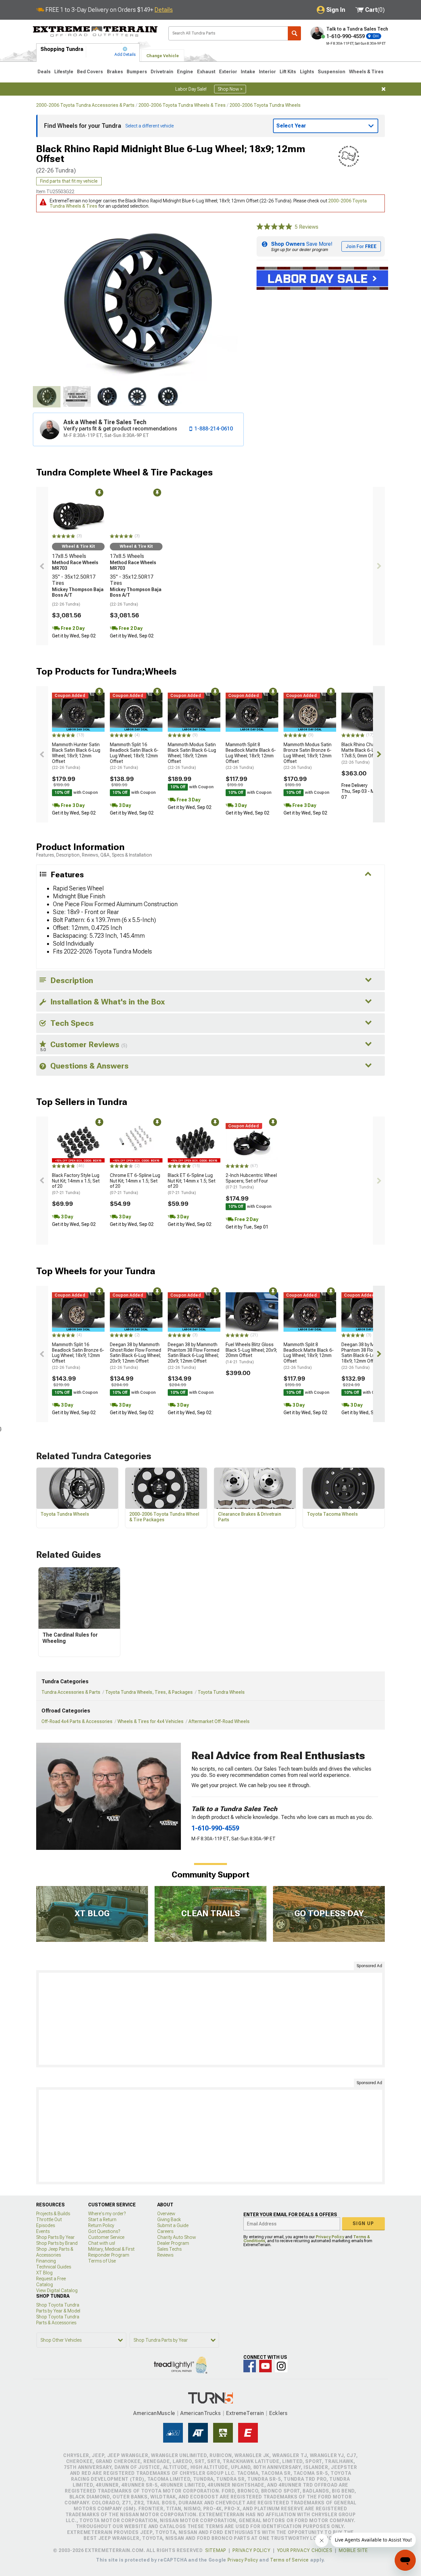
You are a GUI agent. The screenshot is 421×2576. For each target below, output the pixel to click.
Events (43, 2231)
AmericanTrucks (201, 2413)
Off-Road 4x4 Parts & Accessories (77, 1721)
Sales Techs (169, 2249)
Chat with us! (102, 2243)
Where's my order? (107, 2214)
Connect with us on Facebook (250, 2366)
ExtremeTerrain (245, 2413)
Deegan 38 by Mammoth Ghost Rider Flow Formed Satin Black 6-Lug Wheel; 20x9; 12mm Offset (136, 1356)
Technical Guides (54, 2267)
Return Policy (101, 2225)
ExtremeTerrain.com (95, 32)
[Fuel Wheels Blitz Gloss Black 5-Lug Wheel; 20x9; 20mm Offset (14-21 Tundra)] (252, 1312)
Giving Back (169, 2219)
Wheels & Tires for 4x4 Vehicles (150, 1721)
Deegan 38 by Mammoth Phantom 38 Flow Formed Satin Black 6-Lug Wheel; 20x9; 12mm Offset (194, 1356)
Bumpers (137, 72)
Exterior (228, 72)
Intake (248, 72)
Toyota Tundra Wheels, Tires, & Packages (149, 1692)
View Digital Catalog (57, 2290)
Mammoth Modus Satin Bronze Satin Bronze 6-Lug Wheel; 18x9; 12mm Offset (308, 756)
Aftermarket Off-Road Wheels (219, 1721)
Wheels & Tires (366, 72)
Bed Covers (90, 72)
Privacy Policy (330, 2237)
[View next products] (379, 566)
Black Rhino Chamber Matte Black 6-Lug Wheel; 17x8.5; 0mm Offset (368, 753)
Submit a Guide (173, 2225)
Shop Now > (230, 89)
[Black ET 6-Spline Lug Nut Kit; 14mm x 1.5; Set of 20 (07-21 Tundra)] (194, 1143)
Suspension (332, 72)
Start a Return (102, 2219)
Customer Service (106, 2237)
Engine (185, 72)
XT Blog (44, 2273)
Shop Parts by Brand (57, 2243)
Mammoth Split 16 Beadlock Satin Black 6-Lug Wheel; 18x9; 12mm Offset (134, 756)
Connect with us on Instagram (281, 2366)
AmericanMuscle (154, 2413)
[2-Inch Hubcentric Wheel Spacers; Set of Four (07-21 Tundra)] (252, 1143)
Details (164, 10)
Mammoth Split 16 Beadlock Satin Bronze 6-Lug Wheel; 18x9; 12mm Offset (78, 1356)
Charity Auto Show (177, 2237)
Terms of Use (102, 2261)
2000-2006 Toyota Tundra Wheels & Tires (182, 105)
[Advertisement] (210, 2019)
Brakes (115, 72)
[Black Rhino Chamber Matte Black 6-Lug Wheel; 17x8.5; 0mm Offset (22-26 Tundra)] (368, 712)
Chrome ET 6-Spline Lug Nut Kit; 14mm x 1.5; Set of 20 (135, 1184)
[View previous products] (42, 566)
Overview (166, 2214)
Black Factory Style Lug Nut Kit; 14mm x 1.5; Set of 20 (76, 1184)
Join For (361, 246)
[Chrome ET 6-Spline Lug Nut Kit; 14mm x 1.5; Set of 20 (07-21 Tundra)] (136, 1143)
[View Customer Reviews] (274, 227)
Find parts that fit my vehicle (69, 181)
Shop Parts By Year (55, 2237)
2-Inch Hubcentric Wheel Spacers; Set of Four (251, 1181)
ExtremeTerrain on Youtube (265, 2366)
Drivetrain (162, 72)
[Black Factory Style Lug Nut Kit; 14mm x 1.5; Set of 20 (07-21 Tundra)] (78, 1143)
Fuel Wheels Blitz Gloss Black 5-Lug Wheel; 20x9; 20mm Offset (251, 1353)
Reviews (165, 2255)
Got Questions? (104, 2231)
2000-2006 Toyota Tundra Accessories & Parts (85, 105)
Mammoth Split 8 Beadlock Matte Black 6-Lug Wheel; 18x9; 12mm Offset (251, 756)
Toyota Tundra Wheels (221, 1692)
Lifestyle (64, 72)
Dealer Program (173, 2243)
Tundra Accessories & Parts (71, 1692)
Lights (307, 72)
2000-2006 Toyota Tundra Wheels (265, 105)
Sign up (363, 2223)
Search (294, 33)
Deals (44, 72)
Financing (46, 2261)
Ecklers (278, 2413)
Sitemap (216, 2550)
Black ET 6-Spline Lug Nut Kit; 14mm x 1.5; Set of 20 (192, 1184)
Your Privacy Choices (305, 2550)
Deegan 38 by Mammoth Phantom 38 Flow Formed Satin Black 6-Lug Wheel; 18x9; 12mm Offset (367, 1356)
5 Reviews (307, 227)
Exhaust (206, 72)
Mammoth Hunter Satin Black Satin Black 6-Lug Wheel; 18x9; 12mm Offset (76, 756)
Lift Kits (288, 72)
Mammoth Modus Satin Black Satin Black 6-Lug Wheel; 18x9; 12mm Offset (192, 756)
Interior (267, 72)
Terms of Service (289, 2560)
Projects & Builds (53, 2214)
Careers (165, 2231)
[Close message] (384, 89)
